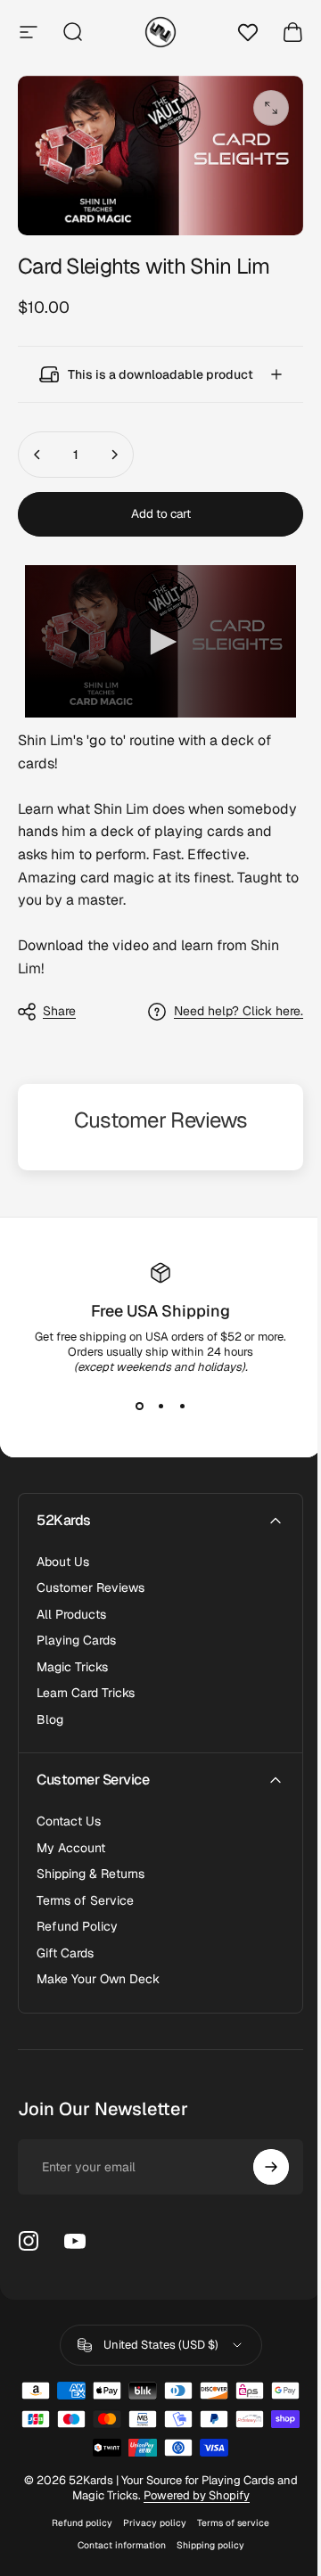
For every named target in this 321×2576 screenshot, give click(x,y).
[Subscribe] (258, 2157)
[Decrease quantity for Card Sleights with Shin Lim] (37, 453)
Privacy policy (148, 2513)
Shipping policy (203, 2535)
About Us (63, 1552)
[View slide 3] (176, 1397)
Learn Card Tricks (86, 1683)
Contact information (115, 2535)
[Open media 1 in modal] (271, 108)
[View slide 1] (133, 1397)
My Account (71, 1838)
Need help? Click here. (225, 1001)
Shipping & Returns (91, 1864)
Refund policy (76, 2513)
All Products (71, 1605)
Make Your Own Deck (98, 1969)
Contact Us (69, 1812)
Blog (50, 1710)
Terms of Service (85, 1891)
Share (59, 1001)
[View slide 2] (154, 1397)
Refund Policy (77, 1917)
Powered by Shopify (201, 2486)
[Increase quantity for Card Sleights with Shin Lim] (114, 453)
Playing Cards (76, 1631)
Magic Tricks (72, 1657)
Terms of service (227, 2513)
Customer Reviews (91, 1578)
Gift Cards (65, 1944)
